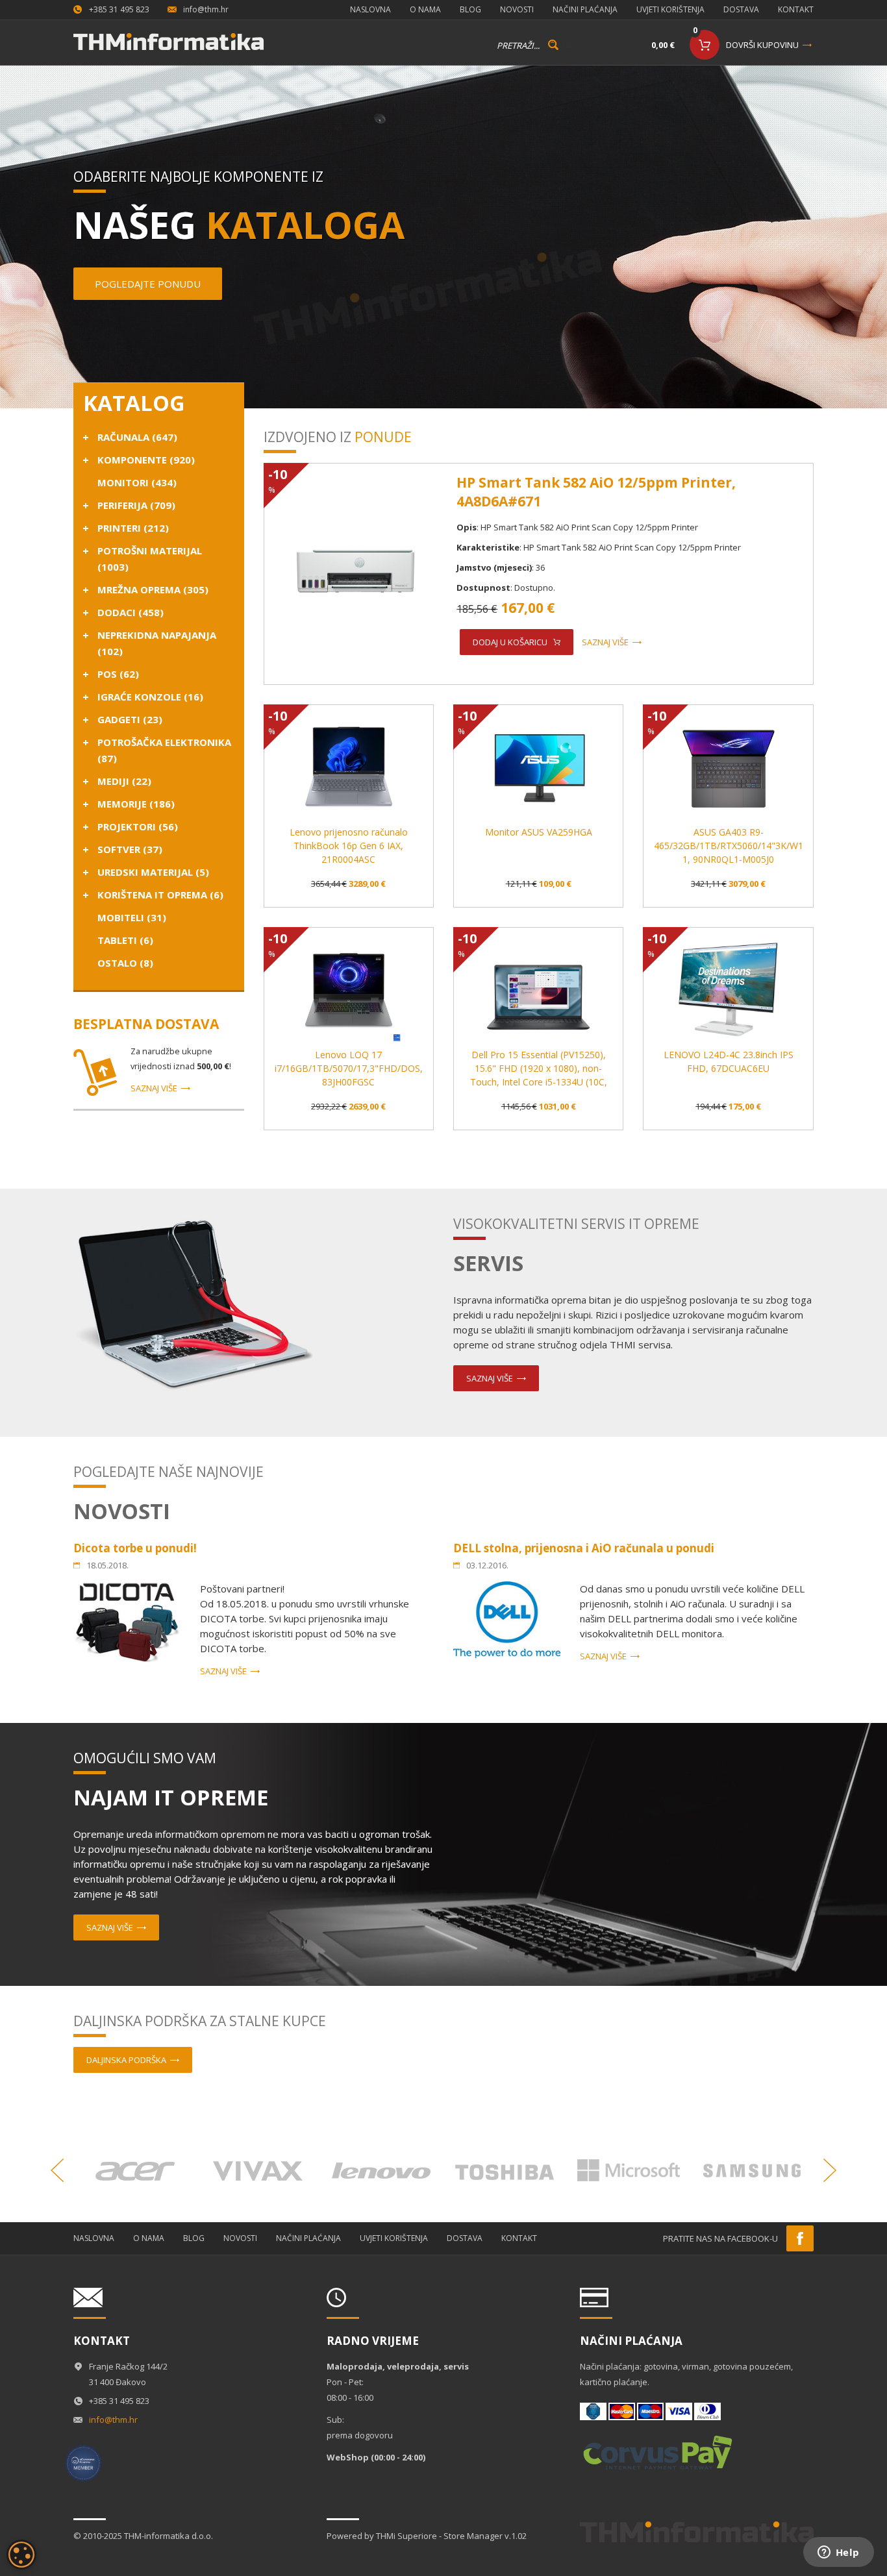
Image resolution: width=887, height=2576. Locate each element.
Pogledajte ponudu (148, 284)
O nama (425, 9)
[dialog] (21, 2555)
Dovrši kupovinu (762, 45)
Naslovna (370, 9)
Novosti (517, 9)
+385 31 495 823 (119, 9)
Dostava (741, 9)
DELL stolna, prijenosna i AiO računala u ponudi (584, 1548)
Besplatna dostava (146, 1024)
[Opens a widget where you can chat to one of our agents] (838, 2553)
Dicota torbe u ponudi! (135, 1548)
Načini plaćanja (585, 9)
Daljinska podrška (126, 2060)
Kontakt (796, 9)
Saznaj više (154, 1088)
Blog (470, 9)
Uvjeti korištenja (670, 9)
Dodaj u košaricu (510, 642)
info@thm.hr (206, 9)
